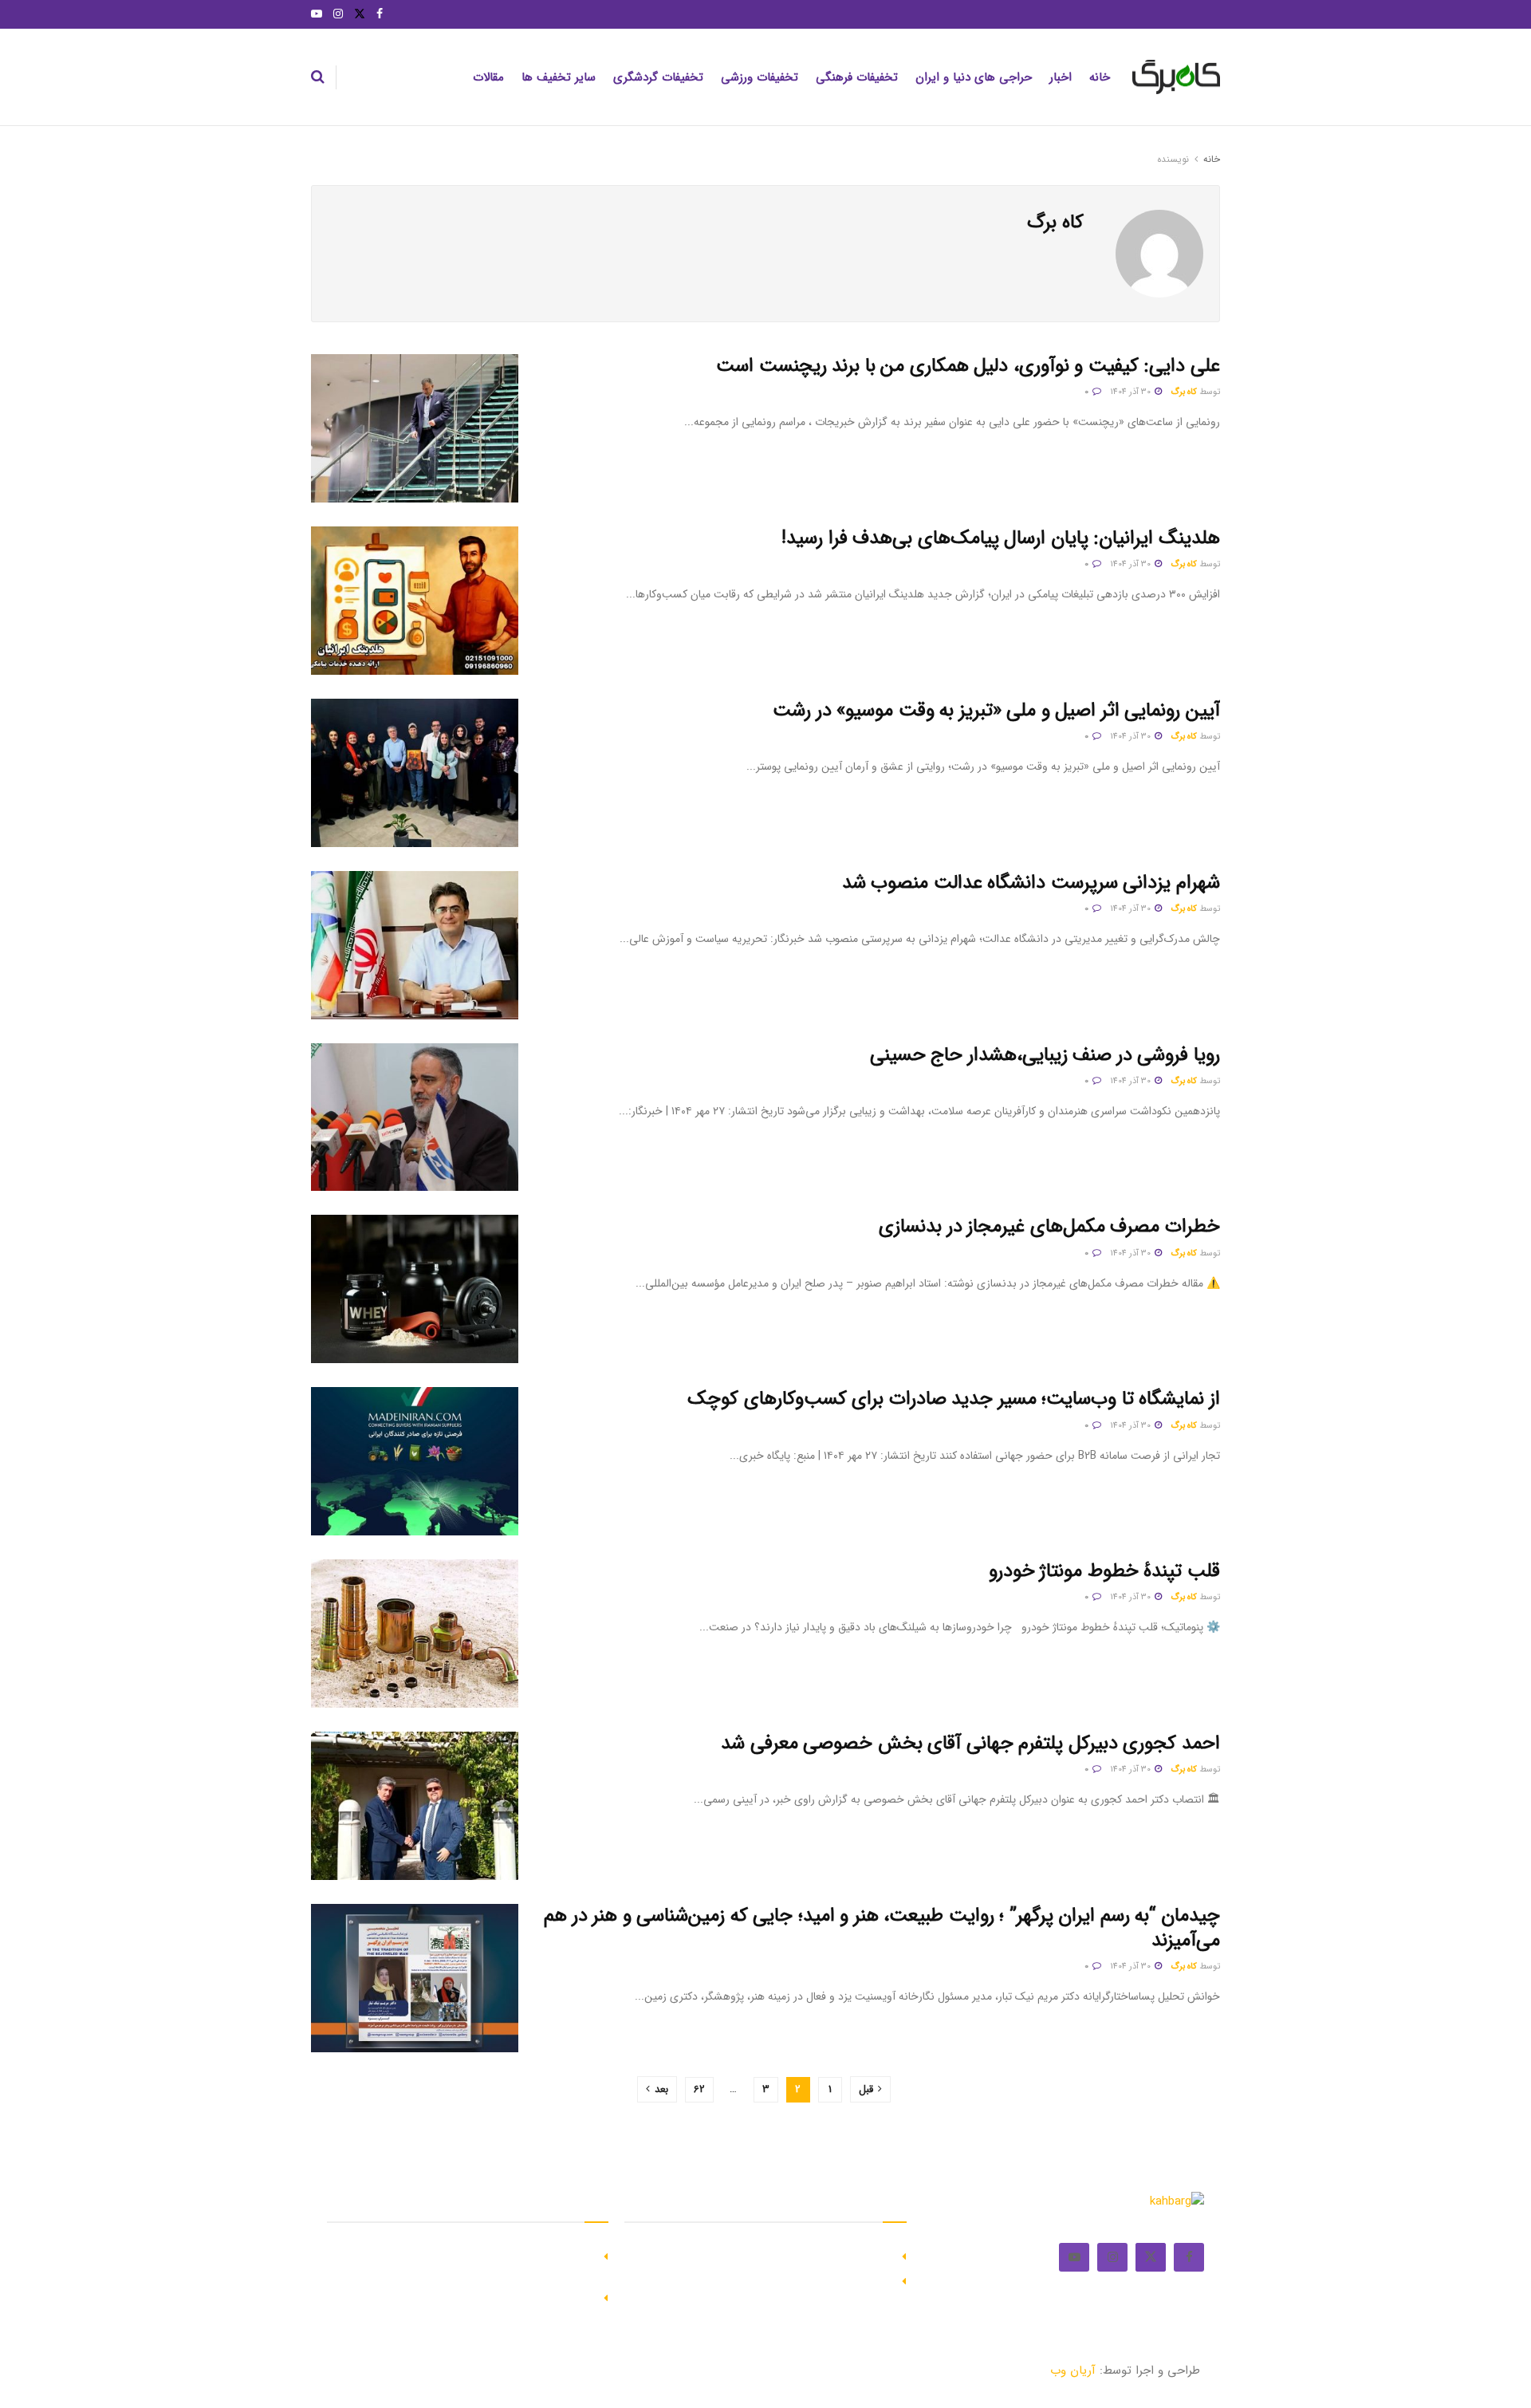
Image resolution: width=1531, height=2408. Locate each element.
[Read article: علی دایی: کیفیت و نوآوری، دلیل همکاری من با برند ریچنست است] (415, 428)
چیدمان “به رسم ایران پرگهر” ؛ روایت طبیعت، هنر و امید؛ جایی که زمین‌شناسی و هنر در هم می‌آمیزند (882, 1928)
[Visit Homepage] (1176, 77)
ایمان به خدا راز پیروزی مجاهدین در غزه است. (777, 2255)
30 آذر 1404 (1132, 392)
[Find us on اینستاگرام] (338, 14)
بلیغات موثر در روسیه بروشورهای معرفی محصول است (760, 2280)
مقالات (488, 77)
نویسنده (1173, 159)
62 (699, 2089)
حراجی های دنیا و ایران (974, 77)
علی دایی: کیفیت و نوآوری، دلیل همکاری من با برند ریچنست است (968, 366)
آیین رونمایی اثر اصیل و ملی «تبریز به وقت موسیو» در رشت (996, 711)
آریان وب (1073, 2371)
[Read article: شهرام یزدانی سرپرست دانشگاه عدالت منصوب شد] (415, 945)
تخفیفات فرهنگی (857, 77)
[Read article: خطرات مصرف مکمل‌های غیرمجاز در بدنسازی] (415, 1289)
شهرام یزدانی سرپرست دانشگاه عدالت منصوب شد (1031, 883)
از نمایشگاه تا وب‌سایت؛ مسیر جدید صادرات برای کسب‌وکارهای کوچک (954, 1399)
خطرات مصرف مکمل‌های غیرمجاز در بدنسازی (1049, 1227)
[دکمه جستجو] (318, 77)
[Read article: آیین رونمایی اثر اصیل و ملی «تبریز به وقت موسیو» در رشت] (415, 773)
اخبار (1061, 77)
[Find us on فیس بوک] (380, 14)
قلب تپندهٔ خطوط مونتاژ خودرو (1104, 1571)
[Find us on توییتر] (360, 14)
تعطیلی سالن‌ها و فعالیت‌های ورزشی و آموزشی (478, 2296)
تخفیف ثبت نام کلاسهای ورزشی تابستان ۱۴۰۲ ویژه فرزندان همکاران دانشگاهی (470, 2263)
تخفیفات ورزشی (760, 77)
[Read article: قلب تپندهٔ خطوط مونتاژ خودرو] (415, 1634)
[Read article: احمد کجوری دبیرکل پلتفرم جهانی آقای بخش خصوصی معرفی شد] (415, 1806)
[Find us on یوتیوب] (317, 14)
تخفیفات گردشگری (658, 77)
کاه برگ (1184, 392)
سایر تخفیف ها (559, 77)
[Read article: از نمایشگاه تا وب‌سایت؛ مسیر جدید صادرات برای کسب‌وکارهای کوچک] (415, 1461)
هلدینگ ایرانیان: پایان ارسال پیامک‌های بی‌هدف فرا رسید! (1001, 538)
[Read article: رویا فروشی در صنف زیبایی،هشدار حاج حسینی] (415, 1117)
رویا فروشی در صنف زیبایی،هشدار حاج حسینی (1045, 1055)
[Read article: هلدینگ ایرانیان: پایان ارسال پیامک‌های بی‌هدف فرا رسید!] (415, 601)
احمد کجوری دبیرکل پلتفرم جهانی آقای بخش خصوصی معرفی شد (970, 1744)
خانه (1100, 77)
